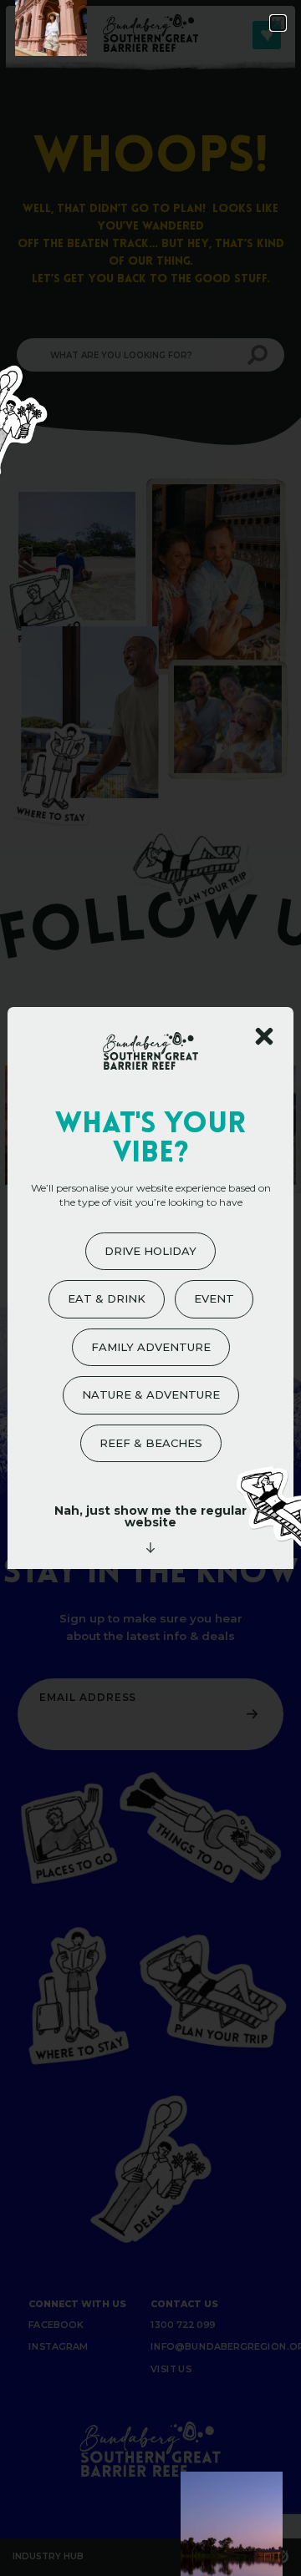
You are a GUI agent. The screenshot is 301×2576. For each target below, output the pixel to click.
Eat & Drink (107, 1298)
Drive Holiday (150, 1251)
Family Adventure (151, 1347)
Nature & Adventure (151, 1394)
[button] (278, 23)
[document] (150, 1288)
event (214, 1298)
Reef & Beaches (151, 1443)
